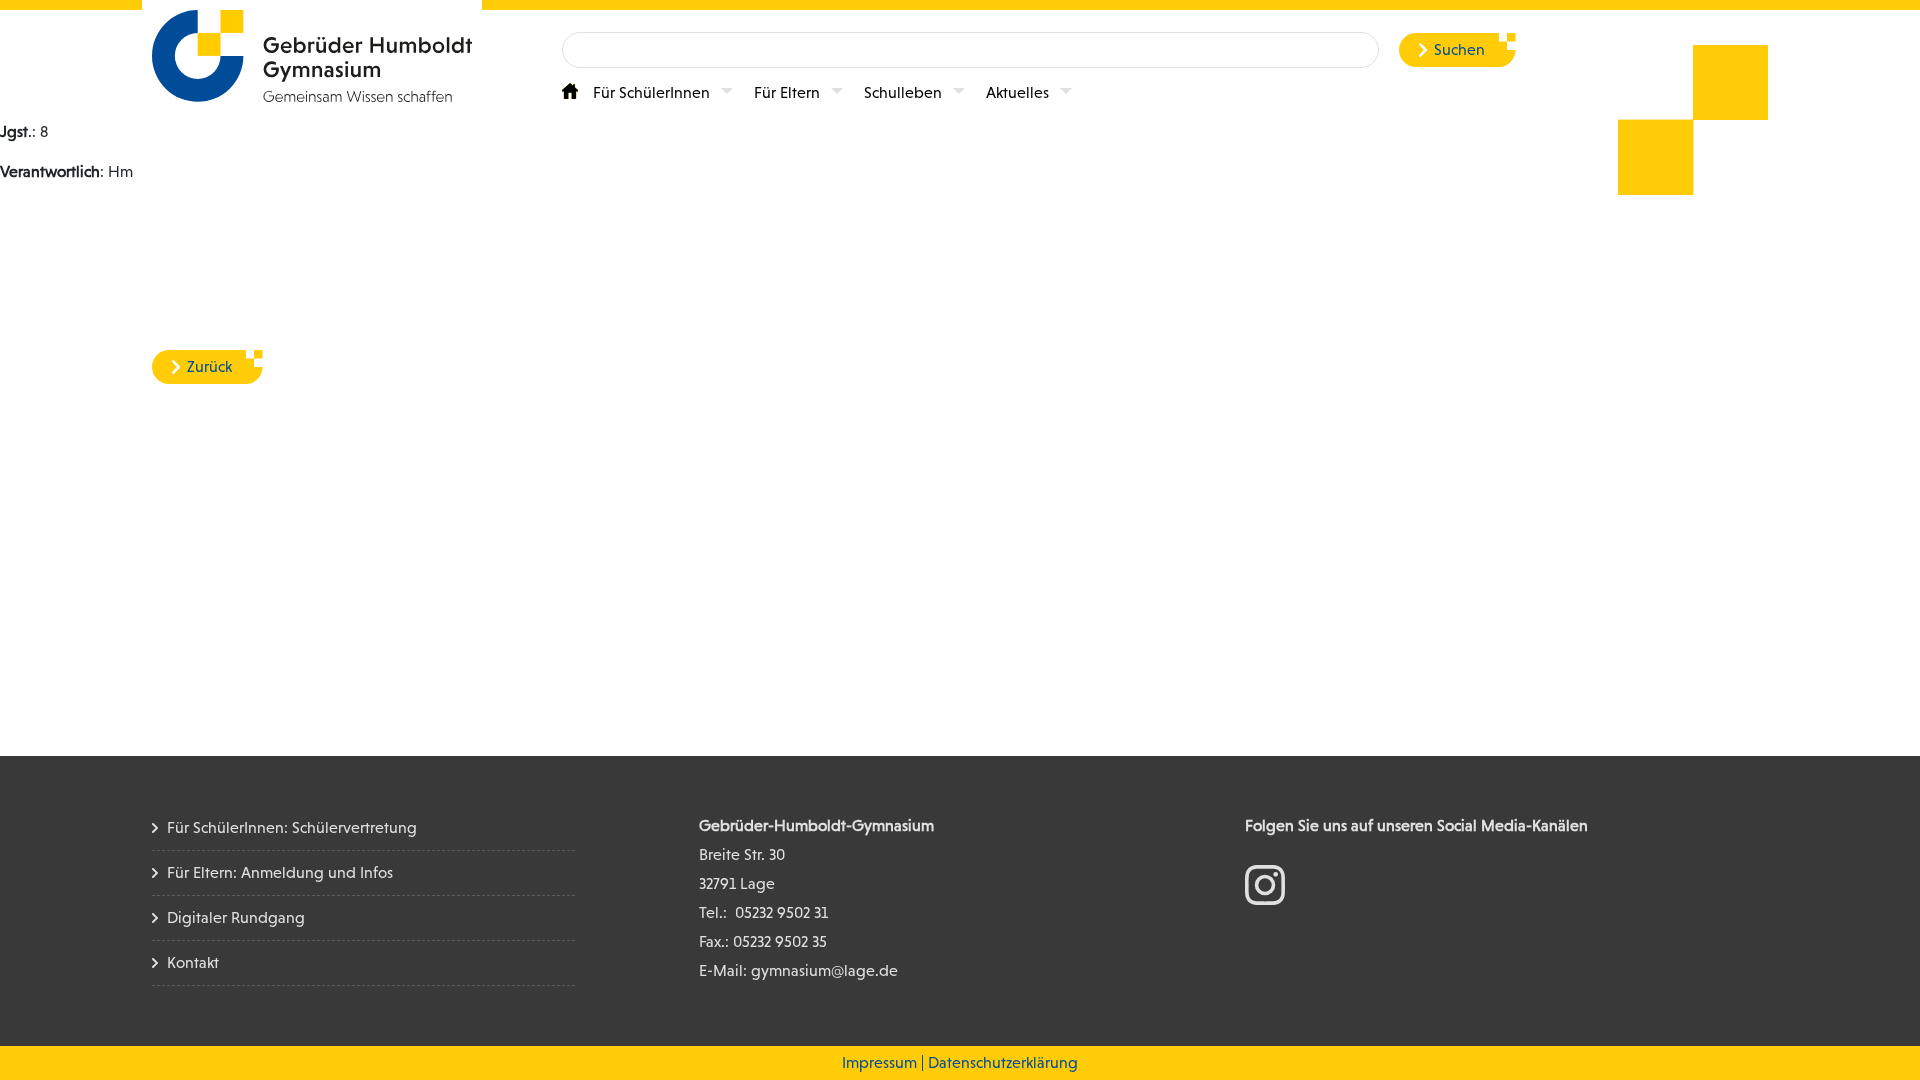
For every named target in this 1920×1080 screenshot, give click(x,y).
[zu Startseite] (312, 54)
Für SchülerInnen (651, 92)
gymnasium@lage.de (824, 970)
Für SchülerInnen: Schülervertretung (292, 827)
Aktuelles (1017, 92)
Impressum (879, 1062)
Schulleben (903, 92)
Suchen (1459, 49)
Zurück (209, 366)
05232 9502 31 (781, 912)
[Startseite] (570, 91)
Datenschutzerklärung (1003, 1062)
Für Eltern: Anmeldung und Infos (280, 872)
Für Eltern (787, 92)
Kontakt (193, 962)
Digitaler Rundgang (236, 917)
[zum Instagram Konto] (1265, 883)
